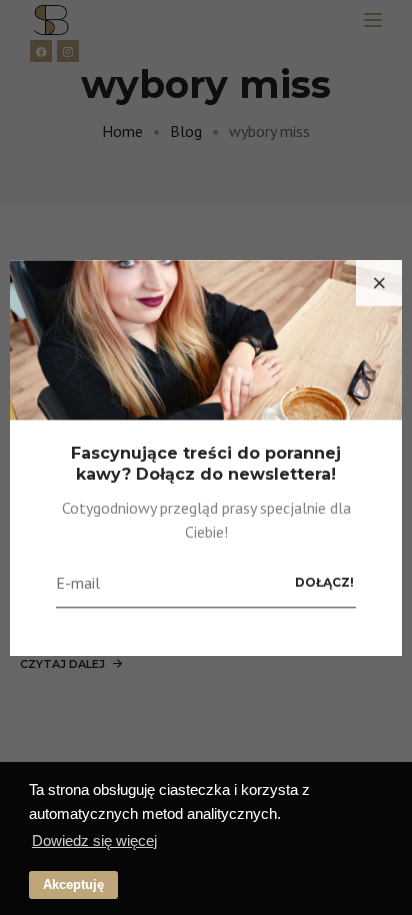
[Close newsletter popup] (379, 283)
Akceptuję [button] (73, 884)
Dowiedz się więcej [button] (94, 840)
